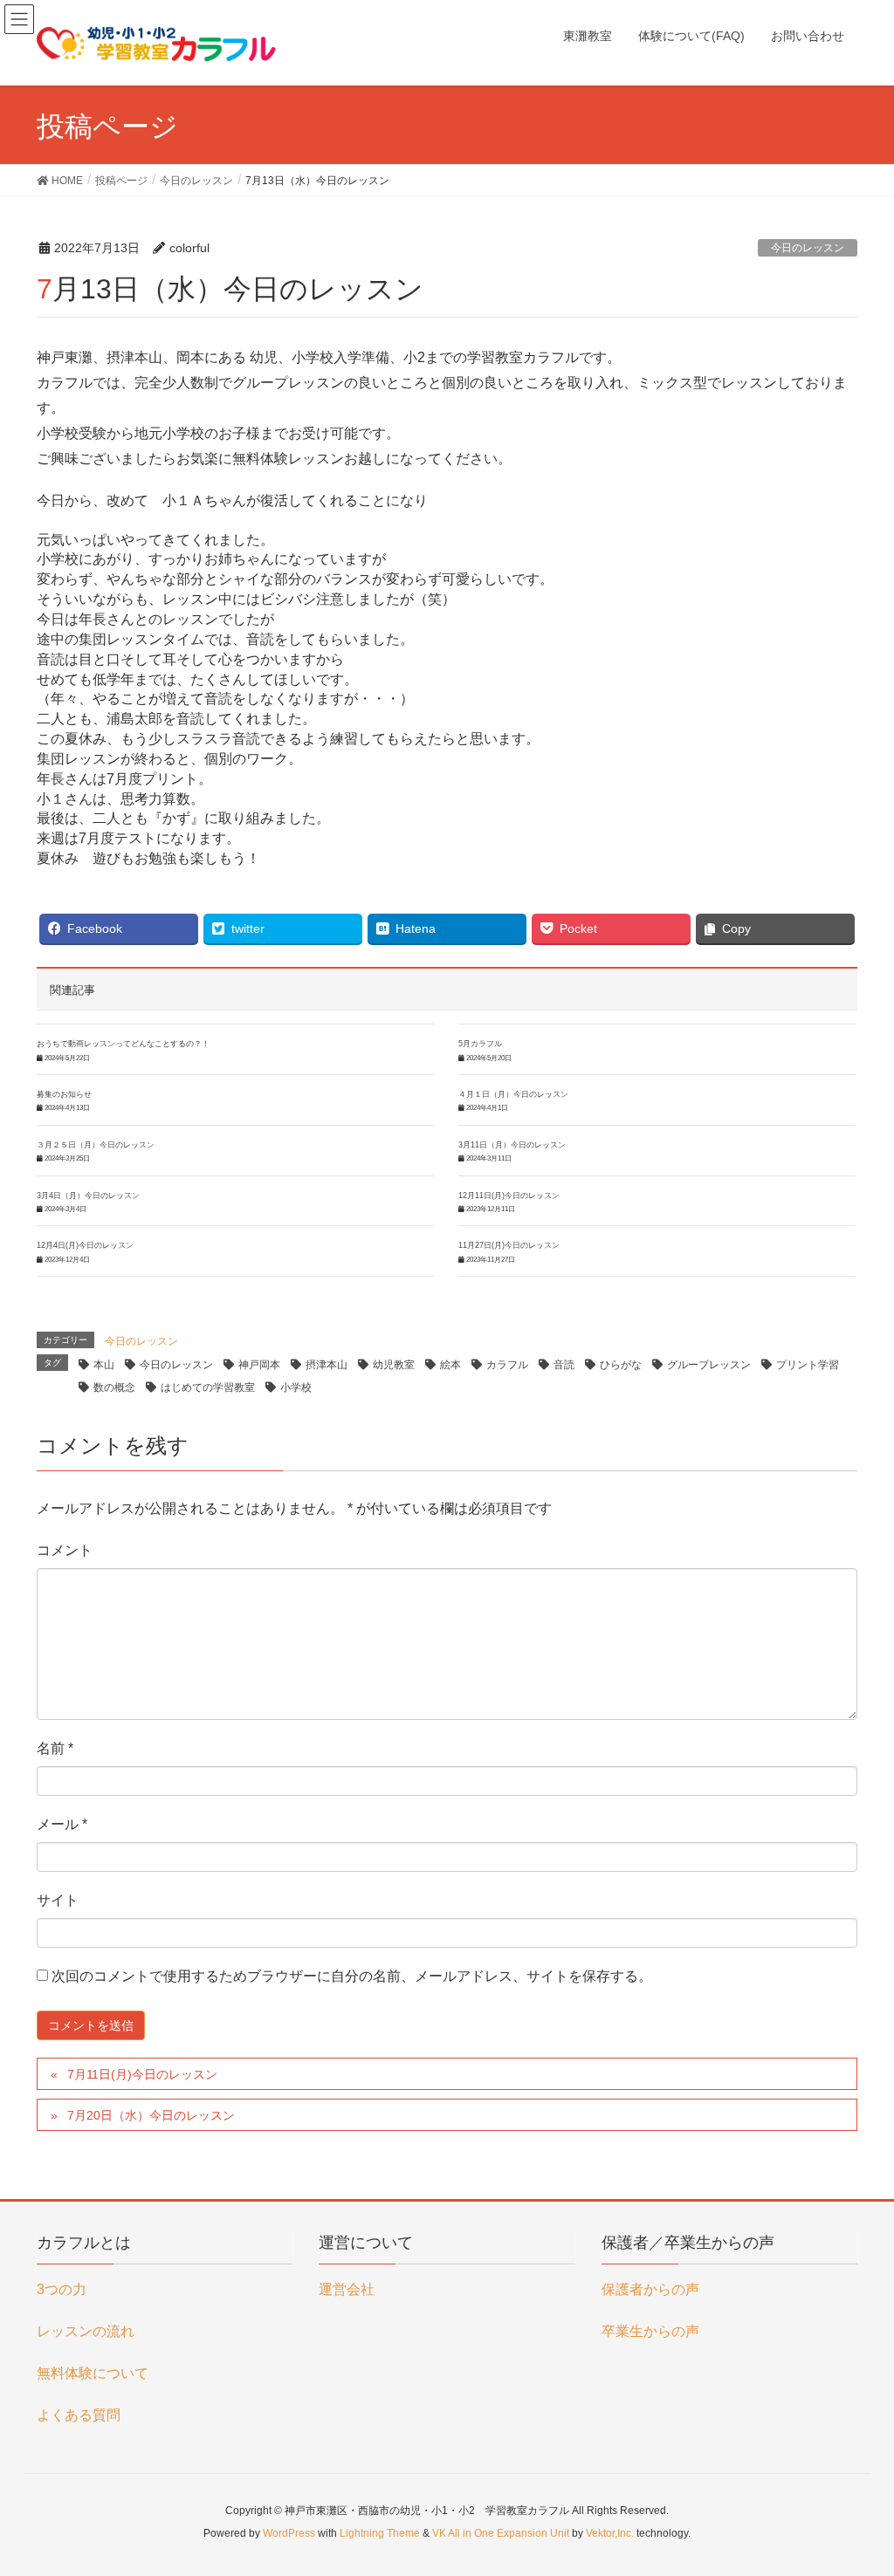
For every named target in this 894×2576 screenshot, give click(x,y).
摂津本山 (327, 1365)
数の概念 (114, 1387)
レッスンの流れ (86, 2331)
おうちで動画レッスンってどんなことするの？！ (123, 1044)
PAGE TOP (856, 2483)
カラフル (507, 1365)
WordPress (289, 2533)
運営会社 (347, 2289)
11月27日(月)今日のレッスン (509, 1245)
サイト (58, 1900)
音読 (564, 1365)
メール (62, 1824)
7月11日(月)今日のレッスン (142, 2074)
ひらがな (621, 1365)
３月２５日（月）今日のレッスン (96, 1145)
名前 (55, 1748)
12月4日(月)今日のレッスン (85, 1245)
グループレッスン (709, 1365)
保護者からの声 (650, 2289)
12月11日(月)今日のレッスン (509, 1196)
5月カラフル (480, 1044)
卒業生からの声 (650, 2331)
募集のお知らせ (64, 1094)
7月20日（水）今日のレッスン (151, 2115)
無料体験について (93, 2373)
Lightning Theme (380, 2533)
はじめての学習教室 (208, 1387)
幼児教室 (394, 1365)
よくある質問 (79, 2415)
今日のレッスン (808, 248)
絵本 (450, 1365)
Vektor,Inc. (610, 2533)
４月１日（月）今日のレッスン (513, 1094)
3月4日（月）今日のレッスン (88, 1196)
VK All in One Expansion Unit (501, 2533)
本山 (104, 1365)
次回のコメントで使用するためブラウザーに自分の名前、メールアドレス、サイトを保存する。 (352, 1976)
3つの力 (62, 2289)
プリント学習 (808, 1365)
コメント (65, 1550)
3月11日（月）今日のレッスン (512, 1145)
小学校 (296, 1387)
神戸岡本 (259, 1365)
